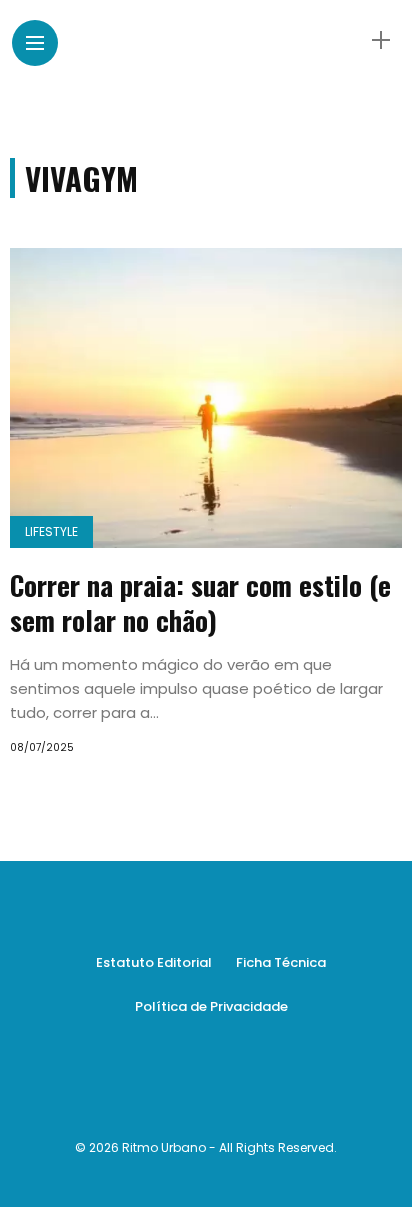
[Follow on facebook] (187, 1083)
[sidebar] (381, 40)
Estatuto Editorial (154, 962)
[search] (346, 40)
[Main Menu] (35, 43)
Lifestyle (51, 531)
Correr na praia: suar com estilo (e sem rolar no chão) (200, 602)
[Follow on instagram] (225, 1083)
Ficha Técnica (281, 962)
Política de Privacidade (211, 1006)
